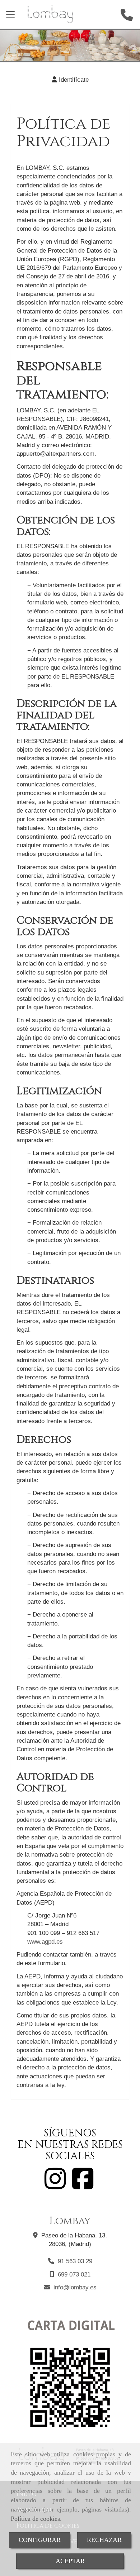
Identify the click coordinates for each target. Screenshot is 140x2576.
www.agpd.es (45, 1942)
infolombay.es (75, 2287)
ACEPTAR (70, 2561)
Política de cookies (35, 2519)
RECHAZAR (104, 2540)
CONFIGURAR (40, 2540)
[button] (70, 80)
